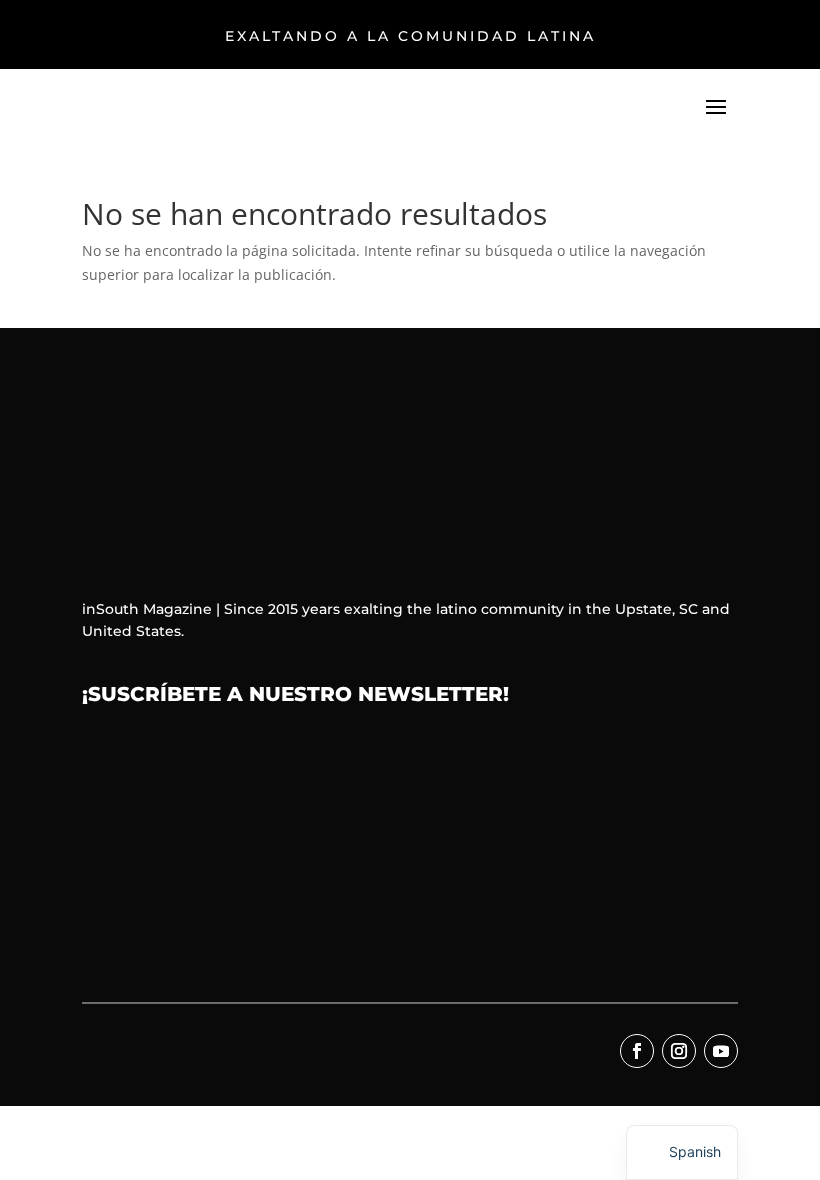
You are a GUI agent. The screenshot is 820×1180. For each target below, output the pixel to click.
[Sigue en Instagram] (679, 1051)
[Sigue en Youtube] (721, 1051)
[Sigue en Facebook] (637, 1051)
